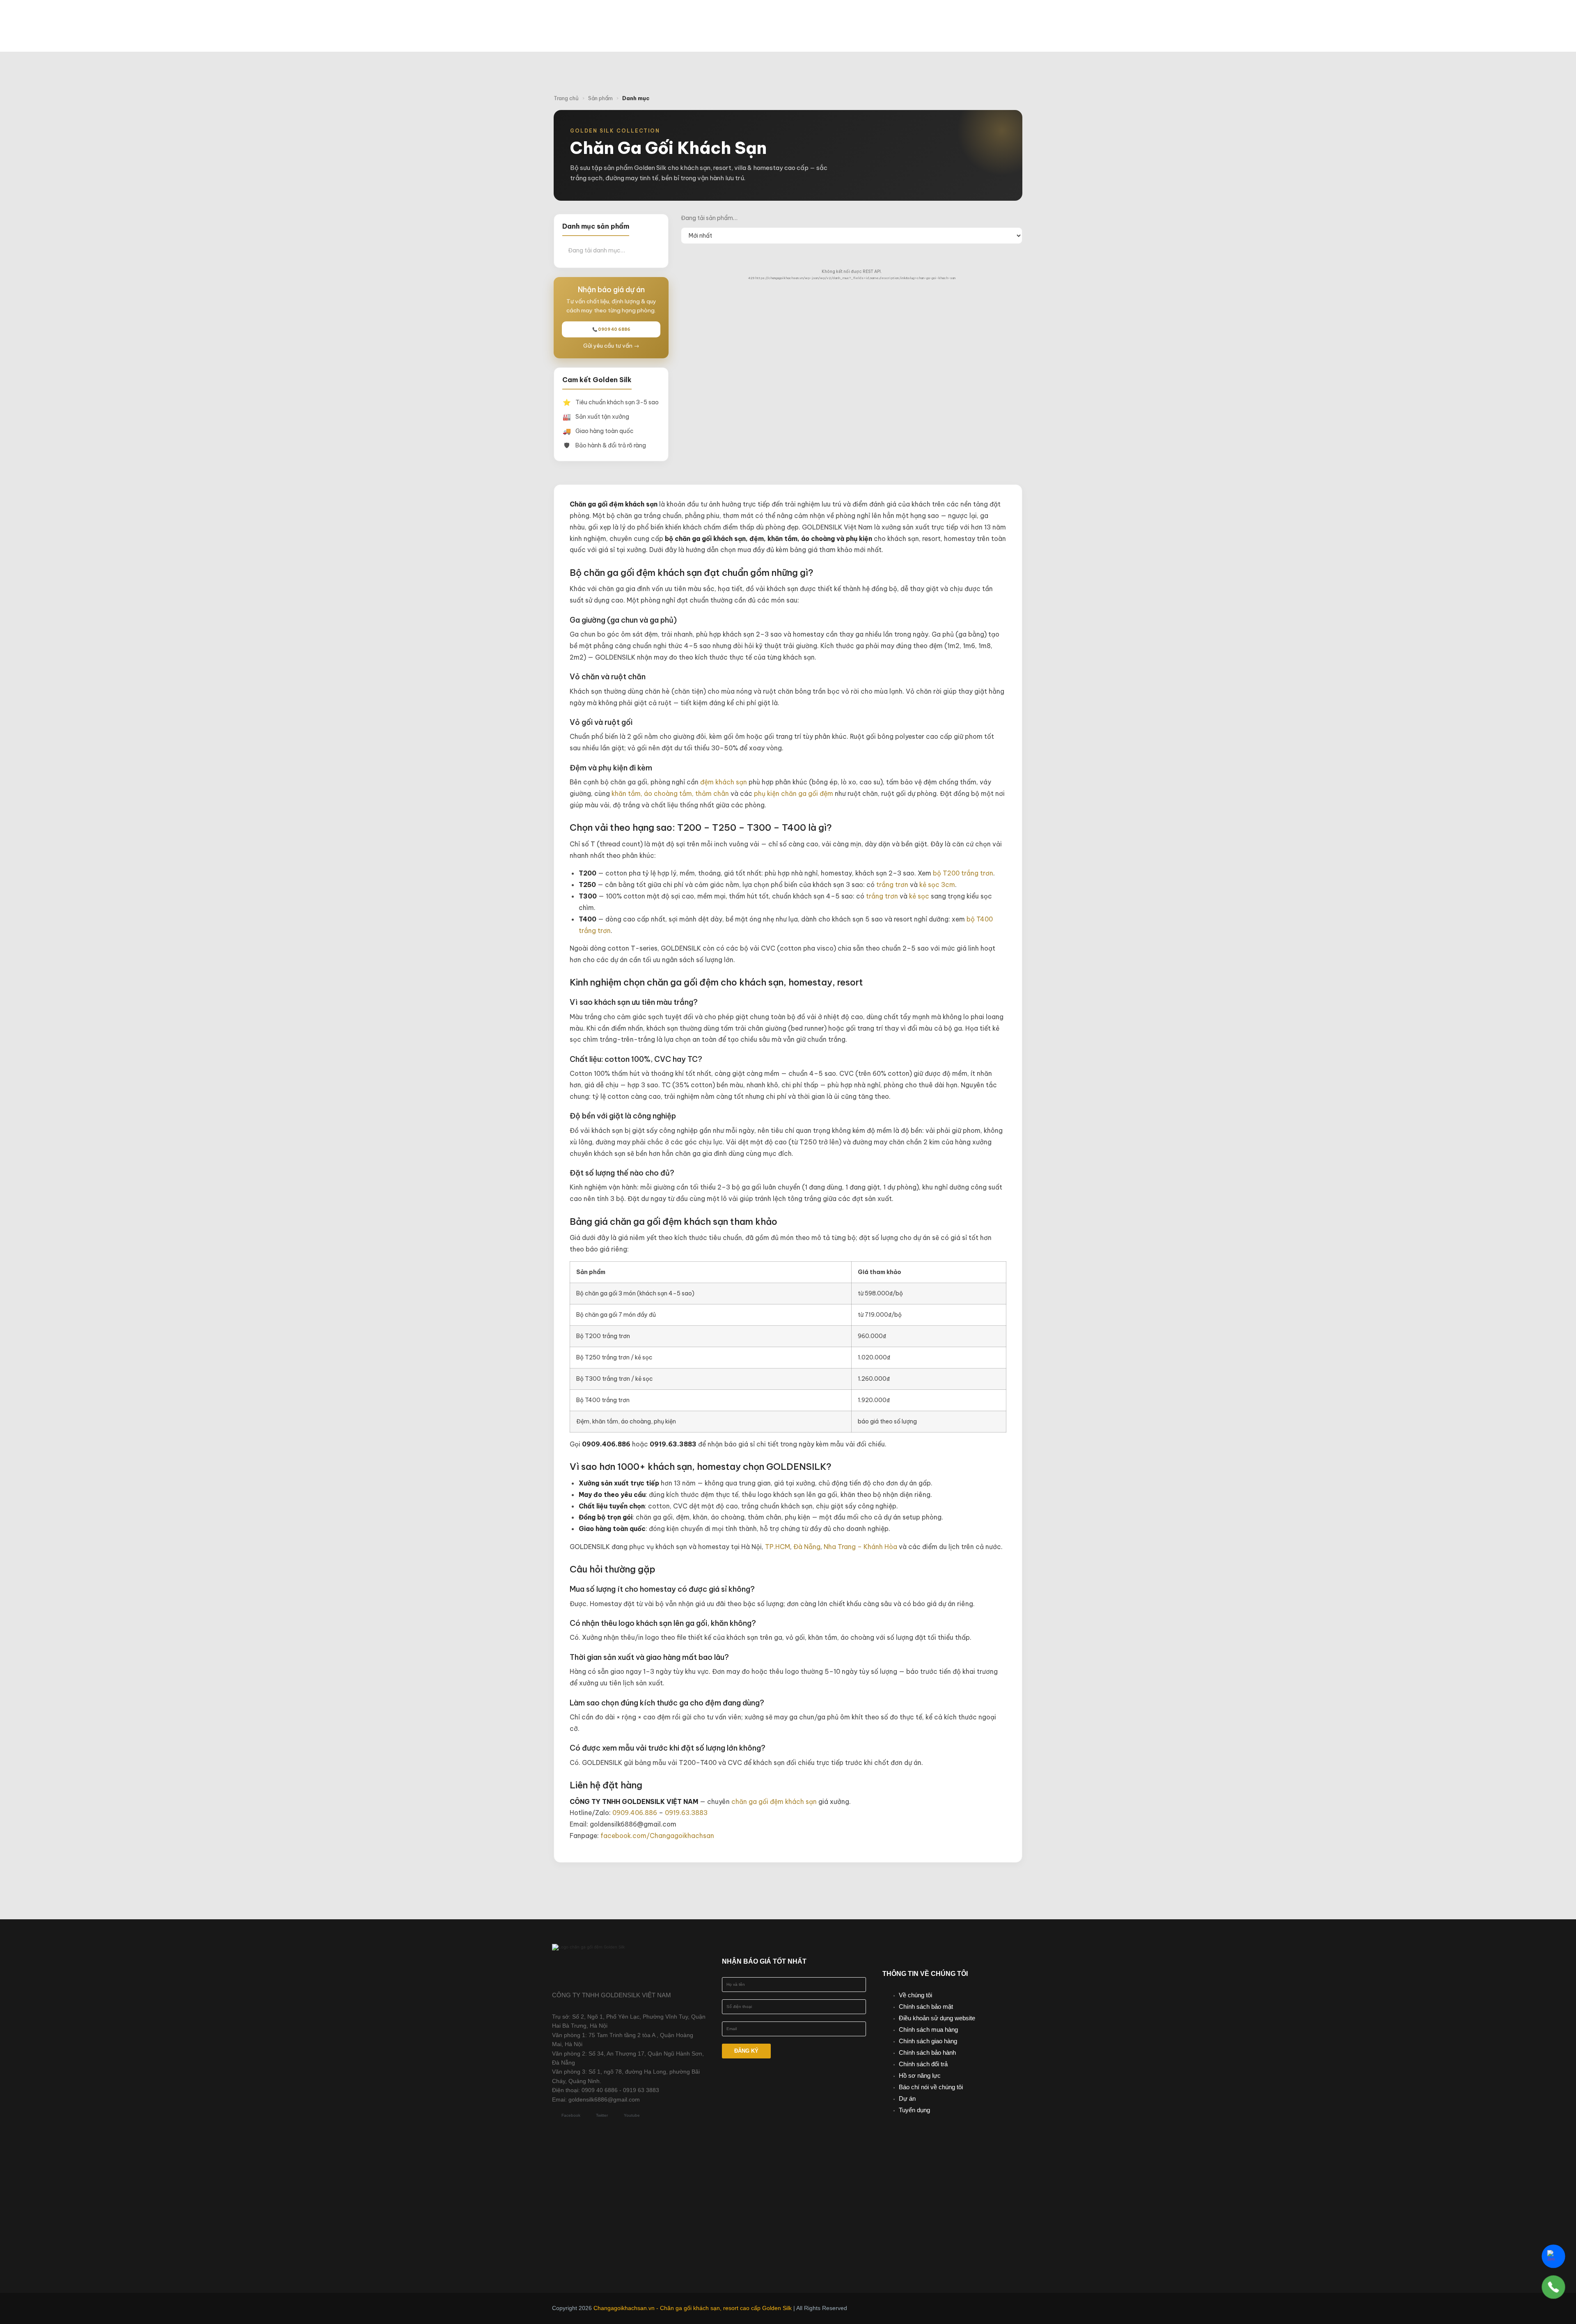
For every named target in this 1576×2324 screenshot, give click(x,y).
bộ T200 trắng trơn (963, 873)
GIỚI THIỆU (750, 18)
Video (964, 18)
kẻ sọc (919, 896)
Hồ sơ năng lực (920, 2075)
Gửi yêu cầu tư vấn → (611, 346)
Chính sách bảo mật (926, 2007)
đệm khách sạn (724, 782)
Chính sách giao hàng (928, 2041)
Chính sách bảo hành (927, 2052)
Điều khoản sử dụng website (937, 2018)
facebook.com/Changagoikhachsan (657, 1836)
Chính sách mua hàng (928, 2029)
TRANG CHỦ (696, 18)
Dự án (907, 2098)
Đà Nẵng (807, 1547)
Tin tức (924, 18)
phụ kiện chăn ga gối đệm (794, 793)
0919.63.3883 (686, 1813)
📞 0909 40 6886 (611, 329)
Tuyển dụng (914, 2110)
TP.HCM (778, 1547)
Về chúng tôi (915, 1995)
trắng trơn (892, 885)
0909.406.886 (635, 1813)
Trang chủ (566, 98)
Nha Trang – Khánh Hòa (860, 1547)
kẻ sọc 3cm (937, 885)
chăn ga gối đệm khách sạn (774, 1801)
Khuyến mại (872, 18)
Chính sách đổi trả (923, 2064)
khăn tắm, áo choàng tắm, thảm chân (670, 793)
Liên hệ (825, 34)
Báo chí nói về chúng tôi (931, 2087)
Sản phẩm (600, 98)
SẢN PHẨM (809, 18)
